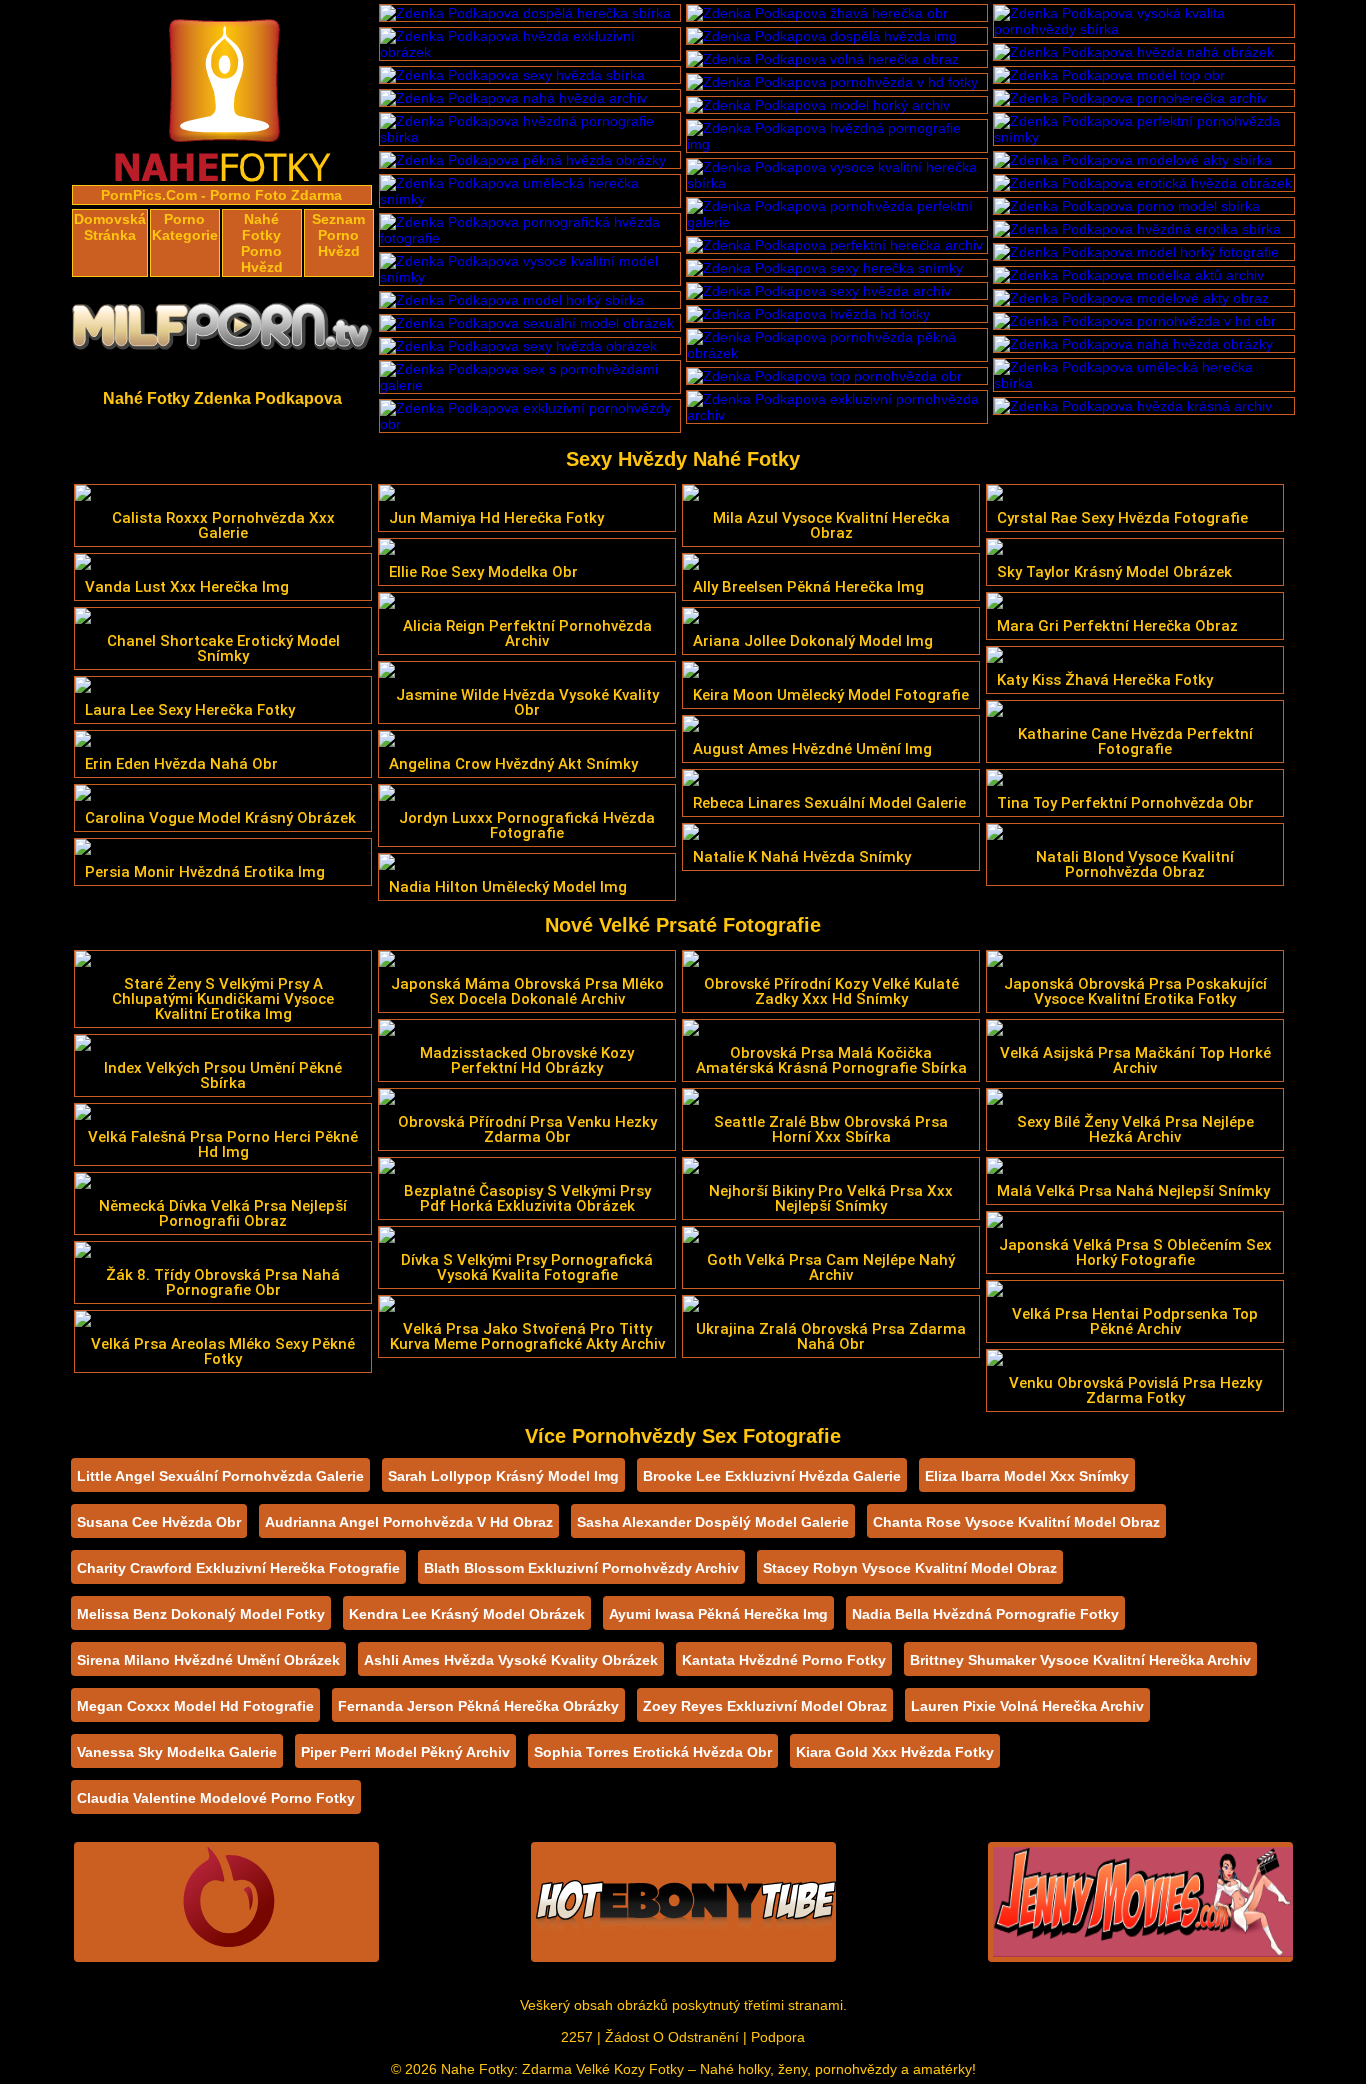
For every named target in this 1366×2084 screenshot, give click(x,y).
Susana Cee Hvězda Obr (159, 1522)
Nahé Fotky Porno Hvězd (262, 243)
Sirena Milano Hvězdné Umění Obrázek (208, 1660)
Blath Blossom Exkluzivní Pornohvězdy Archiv (581, 1568)
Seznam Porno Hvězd (338, 235)
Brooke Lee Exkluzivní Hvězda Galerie (772, 1476)
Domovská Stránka (110, 227)
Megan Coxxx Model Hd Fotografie (195, 1706)
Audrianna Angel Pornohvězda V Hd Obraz (409, 1522)
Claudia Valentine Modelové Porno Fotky (216, 1798)
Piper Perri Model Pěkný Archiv (405, 1752)
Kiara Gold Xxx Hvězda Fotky (895, 1752)
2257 (577, 2037)
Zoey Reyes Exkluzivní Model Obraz (765, 1706)
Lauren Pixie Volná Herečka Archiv (1027, 1706)
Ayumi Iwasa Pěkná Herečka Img (718, 1614)
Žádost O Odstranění (672, 2037)
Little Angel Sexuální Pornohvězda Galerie (220, 1476)
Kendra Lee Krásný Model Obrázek (467, 1614)
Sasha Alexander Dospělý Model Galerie (713, 1522)
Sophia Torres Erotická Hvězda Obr (653, 1752)
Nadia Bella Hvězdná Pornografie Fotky (985, 1614)
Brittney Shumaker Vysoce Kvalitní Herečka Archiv (1080, 1660)
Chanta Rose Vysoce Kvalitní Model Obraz (1016, 1522)
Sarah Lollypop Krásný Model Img (503, 1476)
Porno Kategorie (185, 227)
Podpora (778, 2037)
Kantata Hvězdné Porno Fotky (784, 1660)
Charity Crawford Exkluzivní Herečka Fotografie (238, 1568)
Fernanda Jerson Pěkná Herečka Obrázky (478, 1706)
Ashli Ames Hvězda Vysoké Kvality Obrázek (511, 1660)
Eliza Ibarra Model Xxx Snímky (1027, 1476)
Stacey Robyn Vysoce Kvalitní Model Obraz (910, 1568)
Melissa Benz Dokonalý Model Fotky (201, 1614)
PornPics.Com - (153, 195)
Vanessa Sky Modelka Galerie (177, 1752)
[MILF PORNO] (223, 332)
